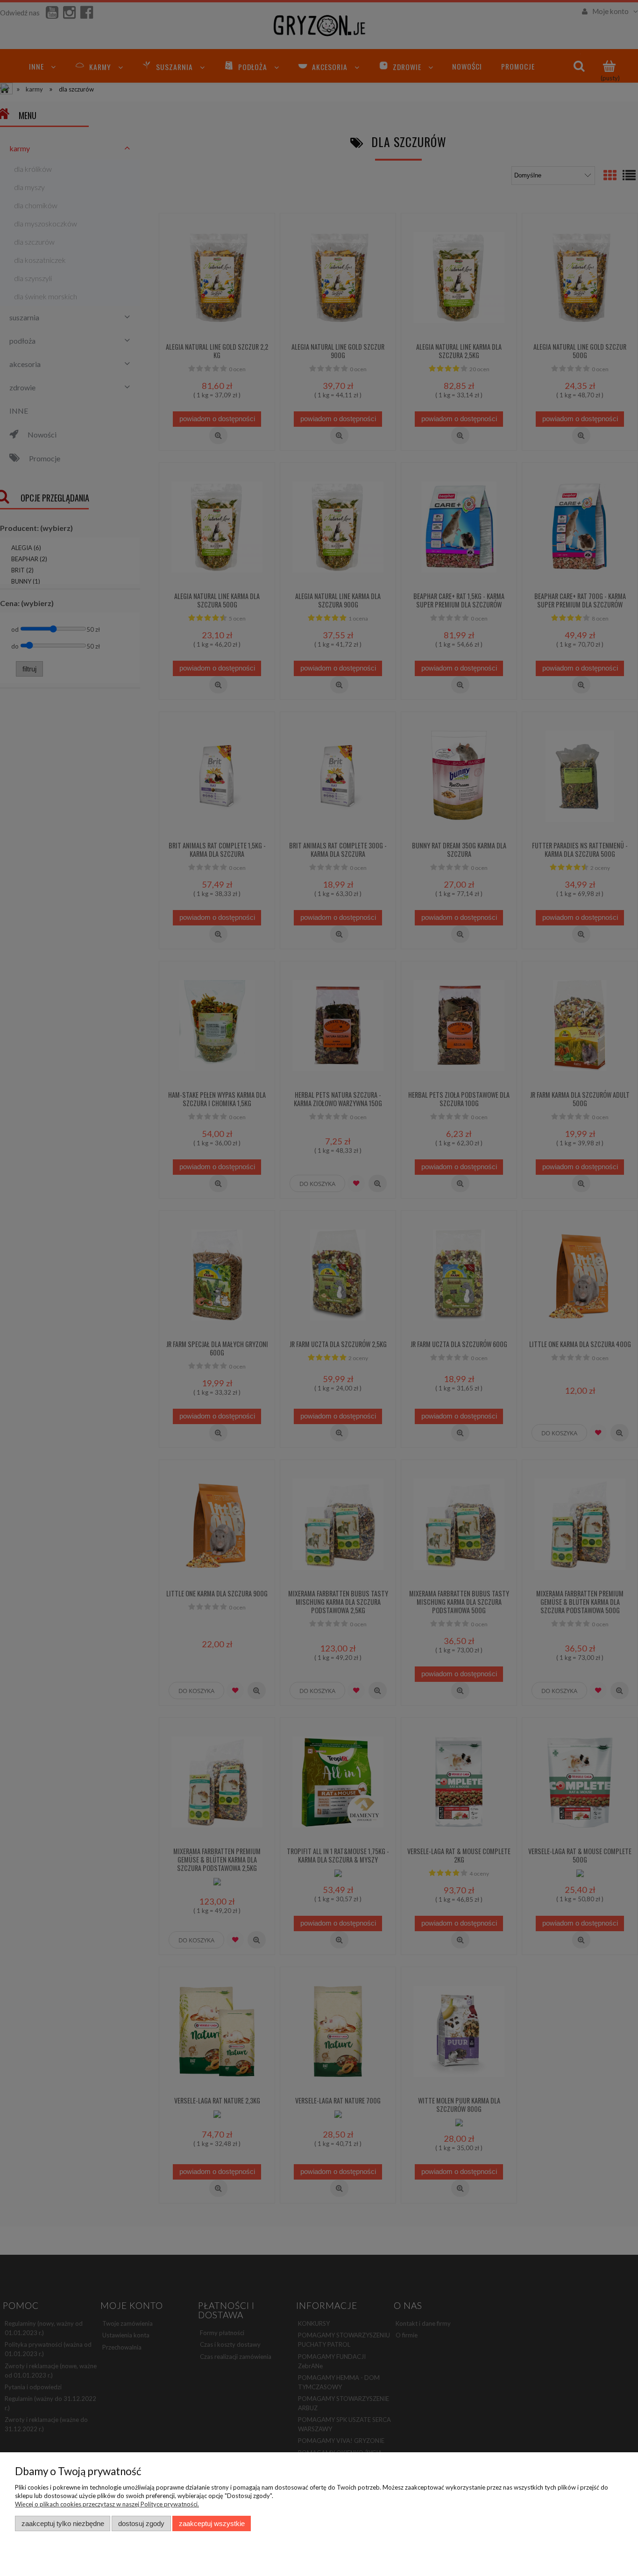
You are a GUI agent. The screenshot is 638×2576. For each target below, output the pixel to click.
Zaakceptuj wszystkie (212, 2523)
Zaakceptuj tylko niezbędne (63, 2523)
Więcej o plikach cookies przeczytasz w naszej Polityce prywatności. (107, 2504)
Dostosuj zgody (141, 2523)
